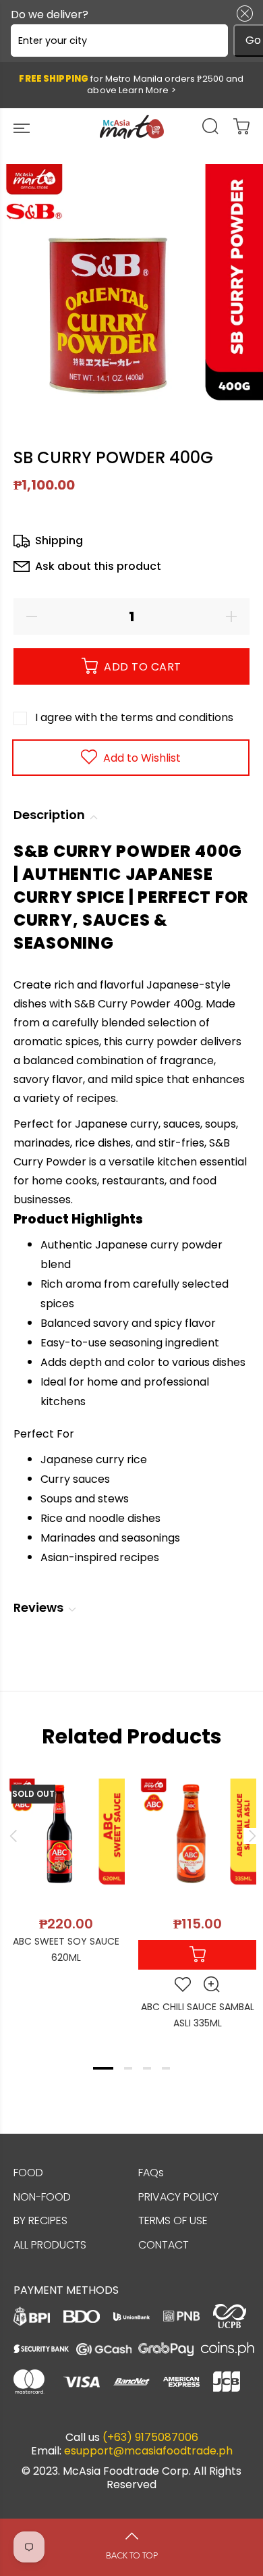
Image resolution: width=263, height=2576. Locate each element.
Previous (13, 1836)
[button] (242, 14)
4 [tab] (166, 2068)
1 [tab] (103, 2068)
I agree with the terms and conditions (134, 717)
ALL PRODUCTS (50, 2245)
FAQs (151, 2173)
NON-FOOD (42, 2197)
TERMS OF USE (173, 2220)
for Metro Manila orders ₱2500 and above (131, 84)
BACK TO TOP (132, 2556)
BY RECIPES (40, 2220)
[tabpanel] (66, 1864)
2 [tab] (128, 2068)
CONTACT (164, 2245)
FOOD (28, 2173)
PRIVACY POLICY (178, 2197)
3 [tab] (147, 2068)
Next (250, 1836)
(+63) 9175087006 (150, 2438)
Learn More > (147, 90)
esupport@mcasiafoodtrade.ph (148, 2451)
